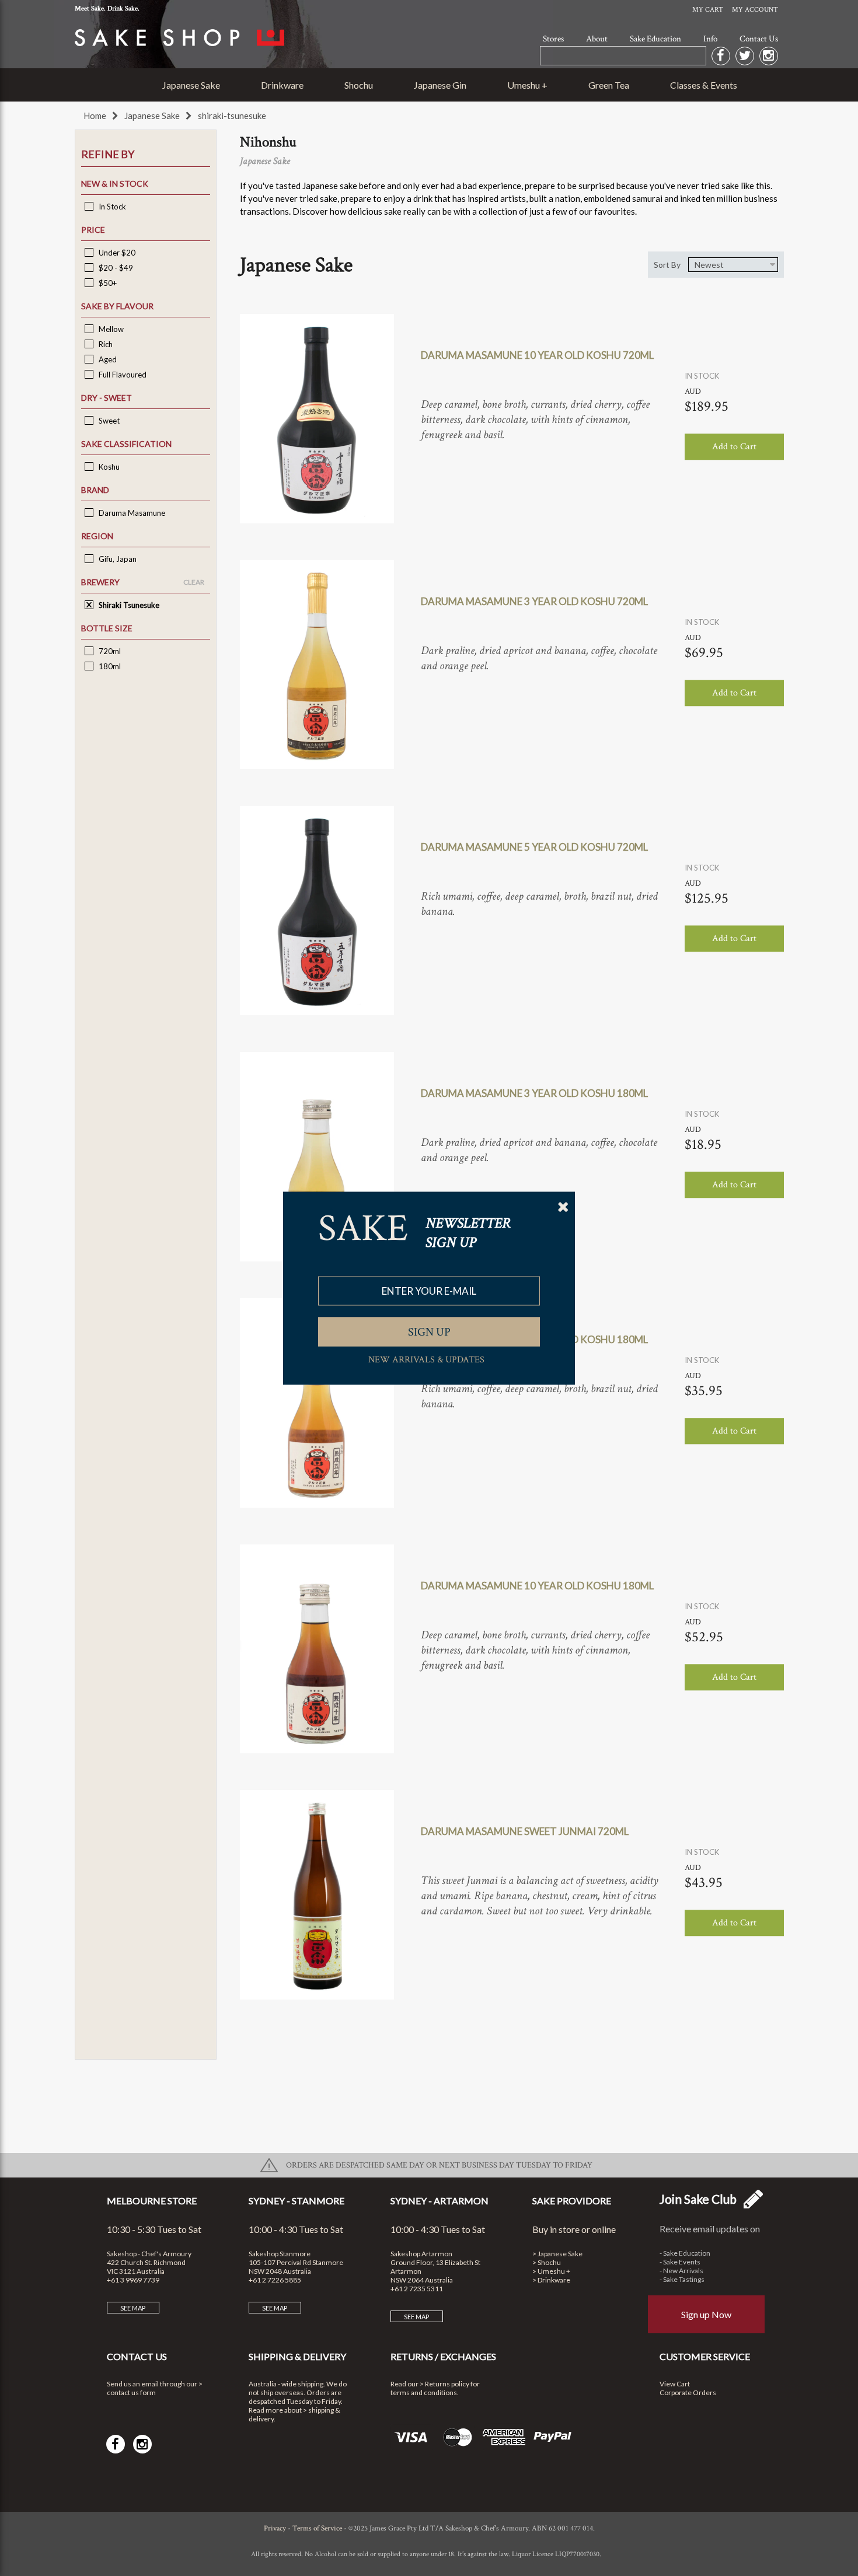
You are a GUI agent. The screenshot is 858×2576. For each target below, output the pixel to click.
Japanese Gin (440, 85)
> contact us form (155, 2388)
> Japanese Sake (557, 2254)
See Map (133, 2308)
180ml (109, 666)
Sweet (108, 421)
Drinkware (282, 85)
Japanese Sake (191, 85)
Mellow (110, 329)
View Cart (675, 2384)
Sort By (667, 265)
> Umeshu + (551, 2271)
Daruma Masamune (131, 513)
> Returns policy (444, 2384)
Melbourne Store (152, 2201)
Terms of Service (317, 2528)
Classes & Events (704, 85)
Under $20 (116, 253)
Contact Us (759, 39)
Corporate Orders (688, 2393)
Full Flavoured (122, 375)
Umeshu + (527, 85)
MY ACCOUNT (755, 10)
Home (95, 116)
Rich (105, 344)
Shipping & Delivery (297, 2356)
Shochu (359, 85)
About (597, 39)
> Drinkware (551, 2280)
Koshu (108, 467)
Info (710, 39)
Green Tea (609, 85)
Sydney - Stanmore (297, 2201)
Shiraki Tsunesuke (128, 605)
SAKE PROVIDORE (572, 2201)
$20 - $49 (115, 268)
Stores (553, 39)
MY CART (708, 10)
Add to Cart (734, 447)
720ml (109, 651)
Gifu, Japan (117, 559)
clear (194, 582)
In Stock (111, 207)
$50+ (107, 283)
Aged (107, 359)
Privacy (275, 2528)
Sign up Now (706, 2314)
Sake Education (655, 39)
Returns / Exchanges (443, 2356)
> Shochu (547, 2262)
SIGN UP (429, 1331)
